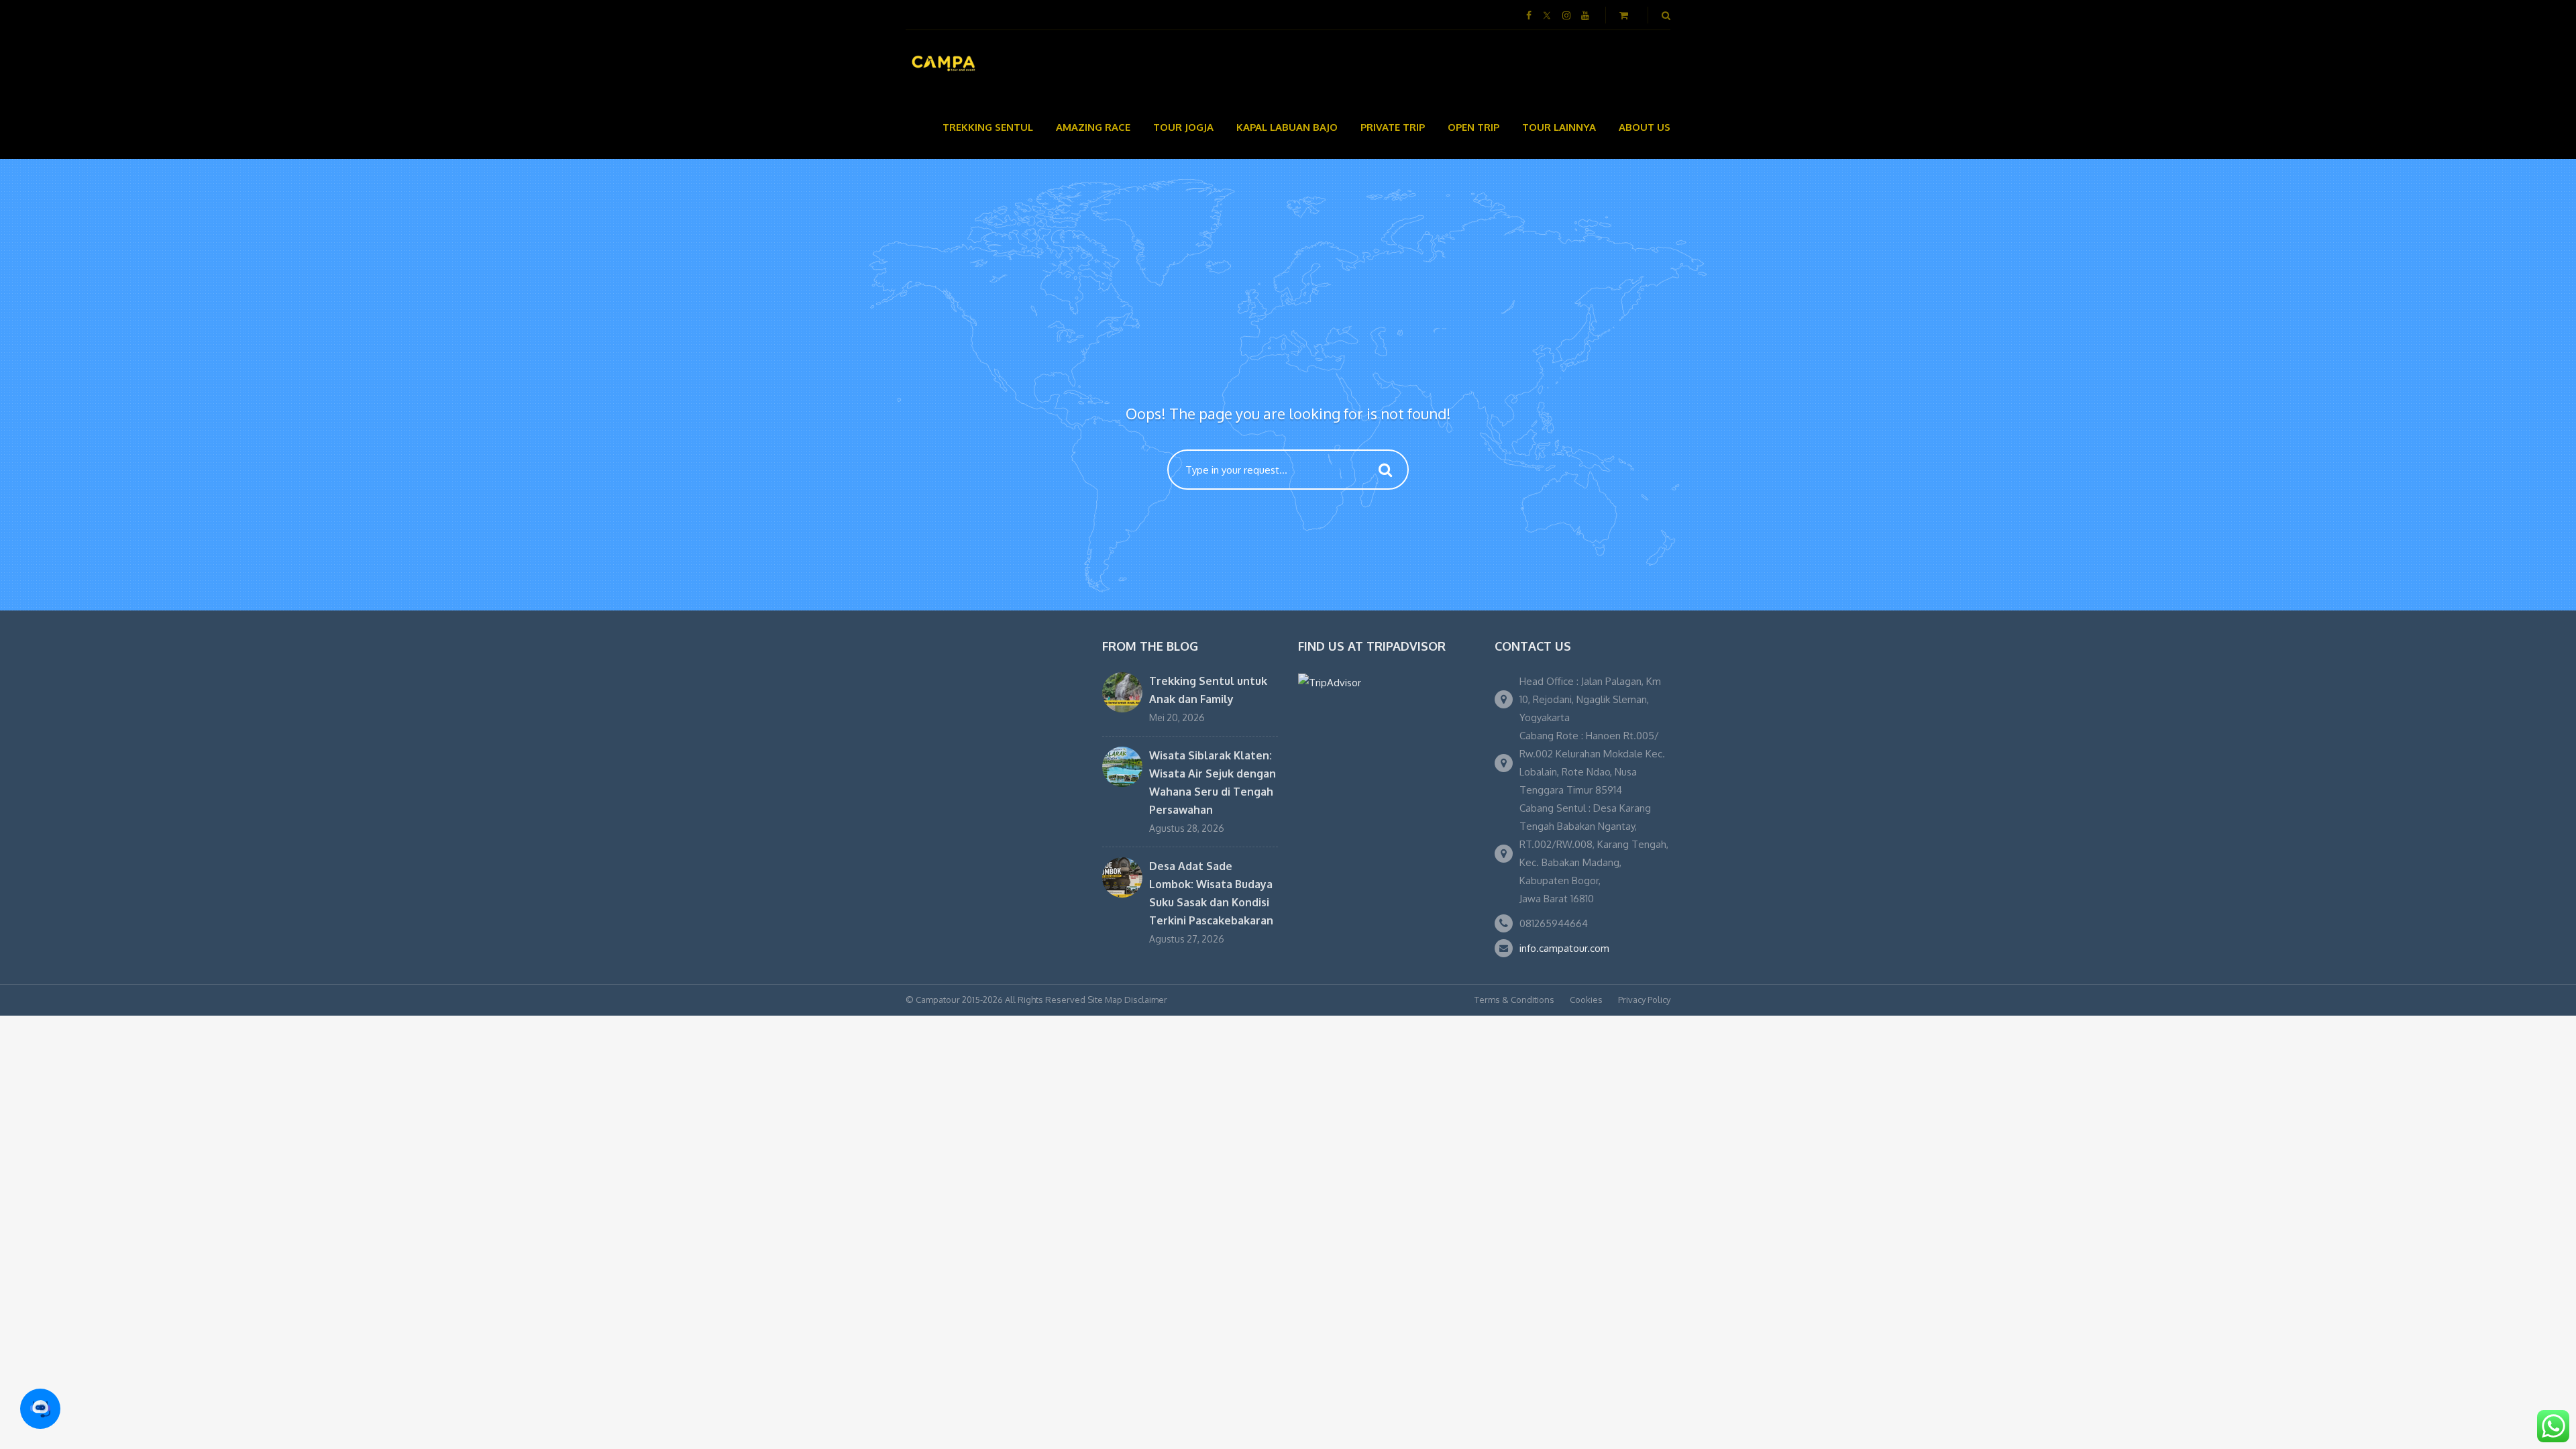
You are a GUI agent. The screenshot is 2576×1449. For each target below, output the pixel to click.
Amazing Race (1093, 127)
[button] (40, 1409)
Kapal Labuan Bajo (1287, 127)
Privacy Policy (1644, 1000)
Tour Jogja (1183, 127)
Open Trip (1473, 127)
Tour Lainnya (1559, 127)
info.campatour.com (1564, 948)
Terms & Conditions (1514, 1000)
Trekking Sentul (988, 127)
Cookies (1586, 1000)
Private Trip (1393, 127)
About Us (1645, 127)
